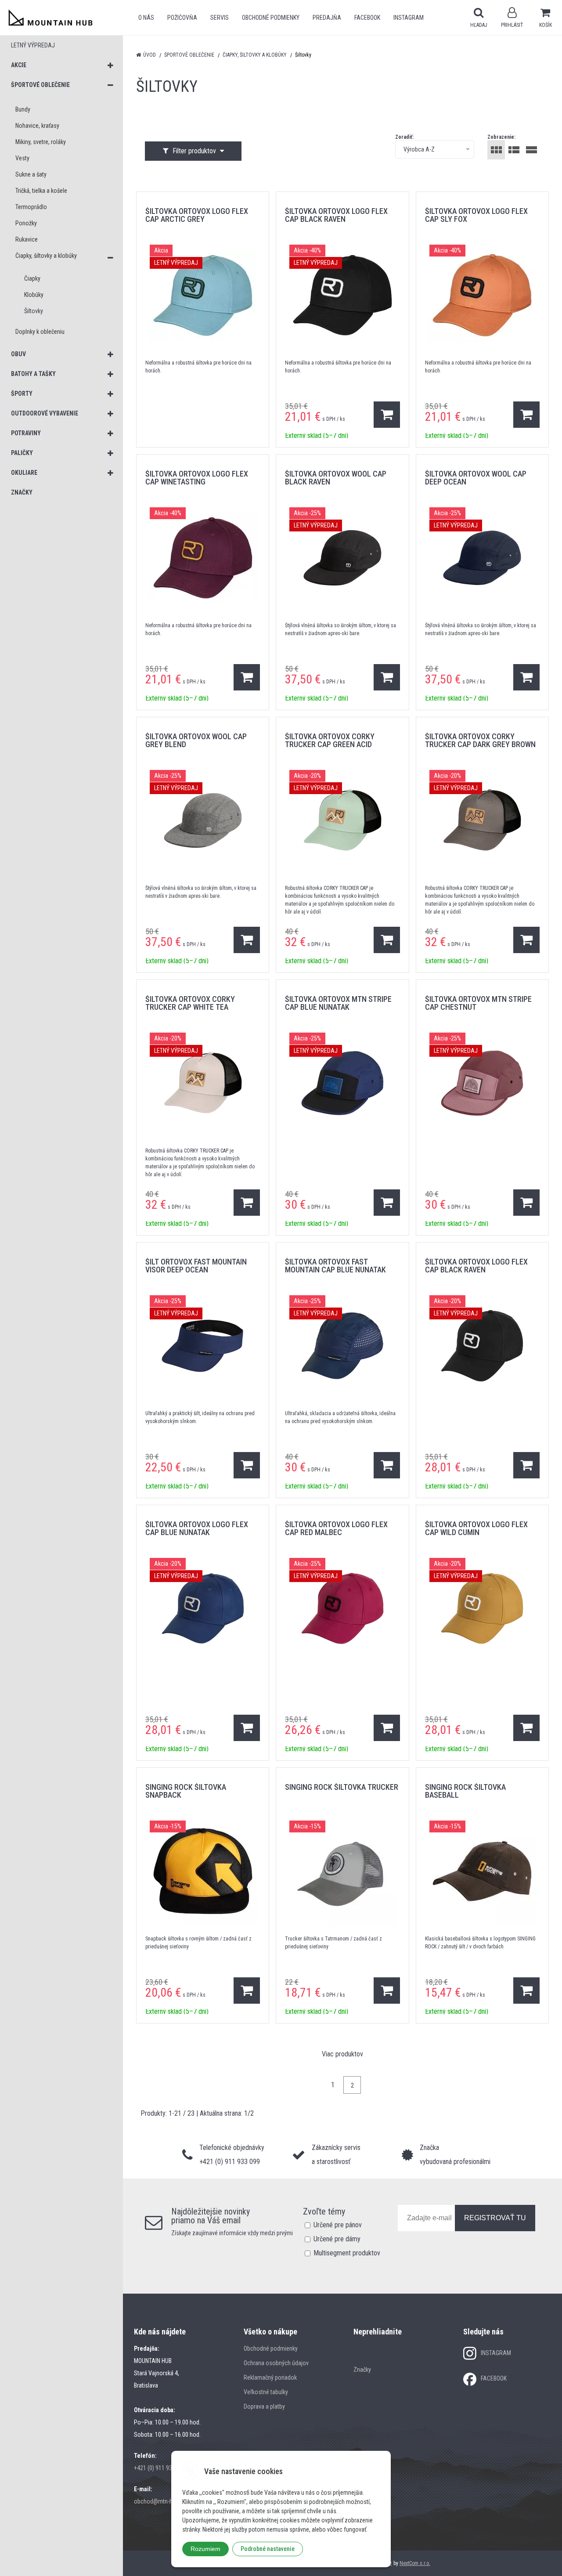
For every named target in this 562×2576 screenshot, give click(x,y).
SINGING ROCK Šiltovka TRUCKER (342, 1787)
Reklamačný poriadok (270, 2377)
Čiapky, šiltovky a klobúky (255, 55)
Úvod (150, 55)
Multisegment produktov (347, 2253)
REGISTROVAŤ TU (495, 2218)
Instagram (409, 18)
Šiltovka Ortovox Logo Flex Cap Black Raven (336, 215)
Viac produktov (342, 2054)
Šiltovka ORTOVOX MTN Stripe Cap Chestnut (478, 1003)
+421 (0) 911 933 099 (160, 2468)
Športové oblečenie (189, 55)
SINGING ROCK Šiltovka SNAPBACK (186, 1791)
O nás (146, 18)
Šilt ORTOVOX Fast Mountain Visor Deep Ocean (196, 1266)
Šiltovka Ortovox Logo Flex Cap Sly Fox (476, 215)
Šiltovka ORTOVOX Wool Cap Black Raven (336, 478)
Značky (362, 2370)
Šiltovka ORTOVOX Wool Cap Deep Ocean (476, 478)
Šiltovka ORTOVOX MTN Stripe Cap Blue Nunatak (338, 1003)
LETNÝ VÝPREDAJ (33, 45)
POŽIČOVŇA (182, 18)
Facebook (367, 18)
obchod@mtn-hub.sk (160, 2501)
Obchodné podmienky (271, 18)
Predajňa (327, 18)
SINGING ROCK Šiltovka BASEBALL (465, 1791)
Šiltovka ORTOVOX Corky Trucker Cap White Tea (190, 1003)
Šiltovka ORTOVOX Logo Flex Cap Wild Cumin (476, 1528)
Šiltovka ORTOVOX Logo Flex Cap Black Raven (476, 1266)
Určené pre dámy (337, 2239)
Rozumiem (205, 2549)
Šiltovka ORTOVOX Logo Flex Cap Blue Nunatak (197, 1528)
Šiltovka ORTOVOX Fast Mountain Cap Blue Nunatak (335, 1266)
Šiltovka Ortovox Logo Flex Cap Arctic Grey (197, 215)
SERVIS (220, 18)
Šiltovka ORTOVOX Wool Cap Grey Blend (196, 740)
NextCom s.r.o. (415, 2563)
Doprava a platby (264, 2406)
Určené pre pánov (338, 2225)
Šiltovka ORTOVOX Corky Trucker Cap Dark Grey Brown (480, 740)
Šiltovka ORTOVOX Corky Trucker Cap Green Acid (330, 740)
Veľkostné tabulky (266, 2392)
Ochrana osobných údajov (276, 2363)
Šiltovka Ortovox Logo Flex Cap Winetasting (197, 478)
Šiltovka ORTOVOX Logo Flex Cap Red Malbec (336, 1528)
